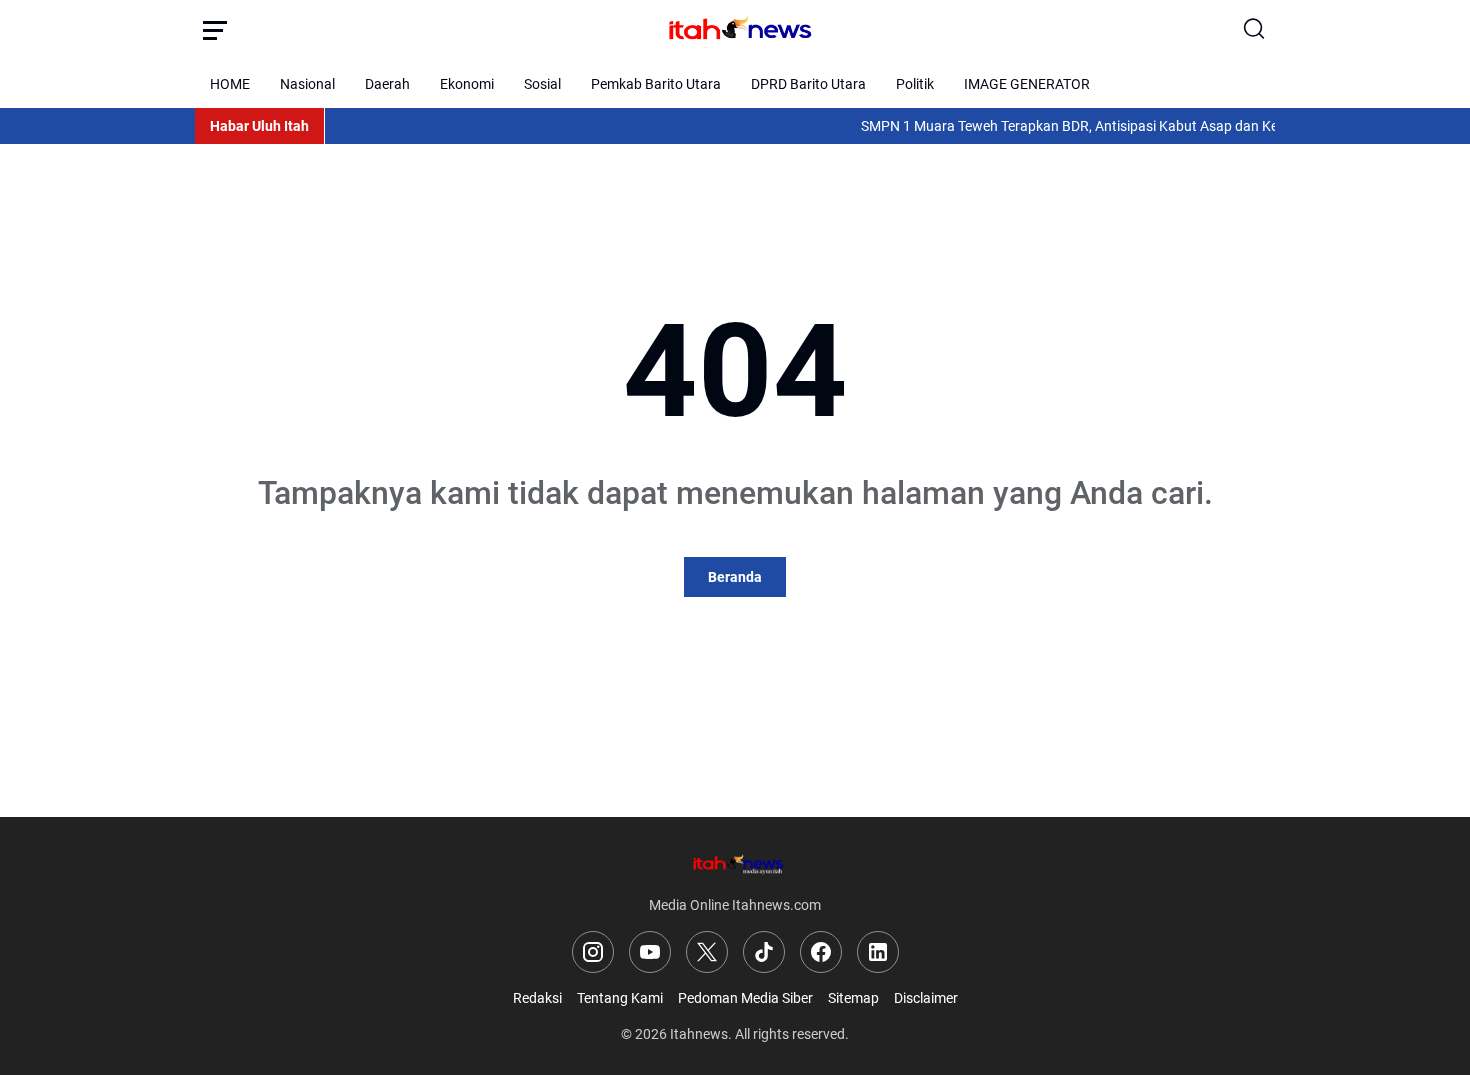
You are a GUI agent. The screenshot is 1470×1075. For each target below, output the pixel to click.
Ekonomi (467, 84)
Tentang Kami (620, 998)
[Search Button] (1255, 30)
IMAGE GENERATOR (1027, 84)
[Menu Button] (215, 30)
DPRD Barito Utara (808, 84)
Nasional (307, 84)
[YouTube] (650, 952)
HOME (230, 84)
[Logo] (735, 863)
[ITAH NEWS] (735, 30)
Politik (915, 84)
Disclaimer (926, 998)
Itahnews (699, 1034)
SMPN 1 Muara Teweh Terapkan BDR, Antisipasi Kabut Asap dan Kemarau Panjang (1104, 126)
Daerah (387, 84)
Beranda (735, 577)
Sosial (542, 84)
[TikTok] (764, 952)
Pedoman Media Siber (745, 998)
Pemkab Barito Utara (656, 84)
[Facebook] (821, 952)
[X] (707, 952)
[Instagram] (593, 952)
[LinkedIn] (878, 952)
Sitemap (853, 998)
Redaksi (537, 998)
